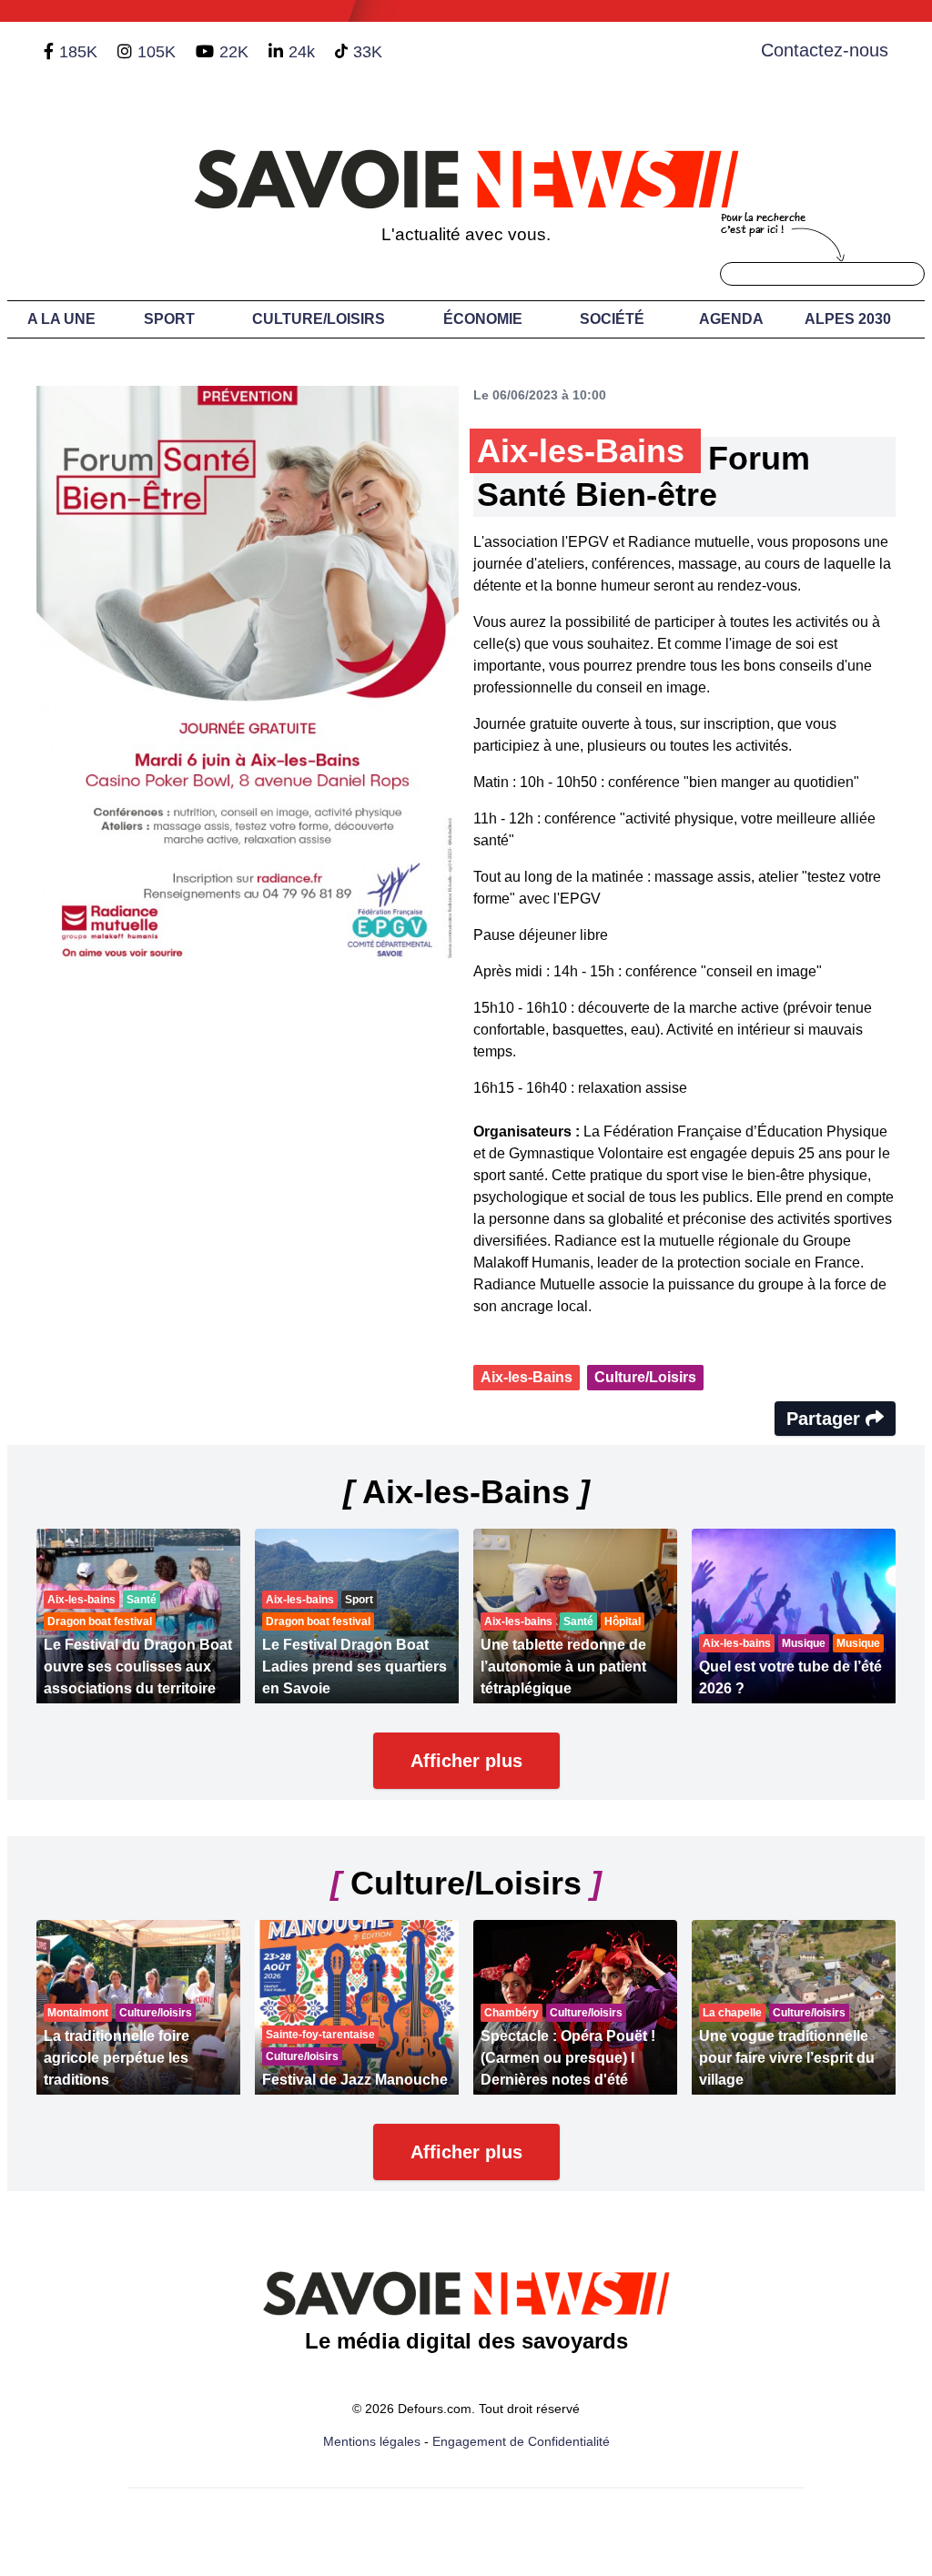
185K (78, 52)
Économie (483, 319)
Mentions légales (372, 2441)
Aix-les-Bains (527, 1377)
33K (368, 52)
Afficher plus (466, 1761)
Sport (169, 319)
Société (612, 319)
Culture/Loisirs (319, 319)
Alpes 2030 (848, 319)
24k (302, 52)
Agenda (731, 319)
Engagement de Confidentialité (521, 2441)
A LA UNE (61, 319)
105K (157, 52)
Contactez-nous (825, 50)
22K (234, 52)
